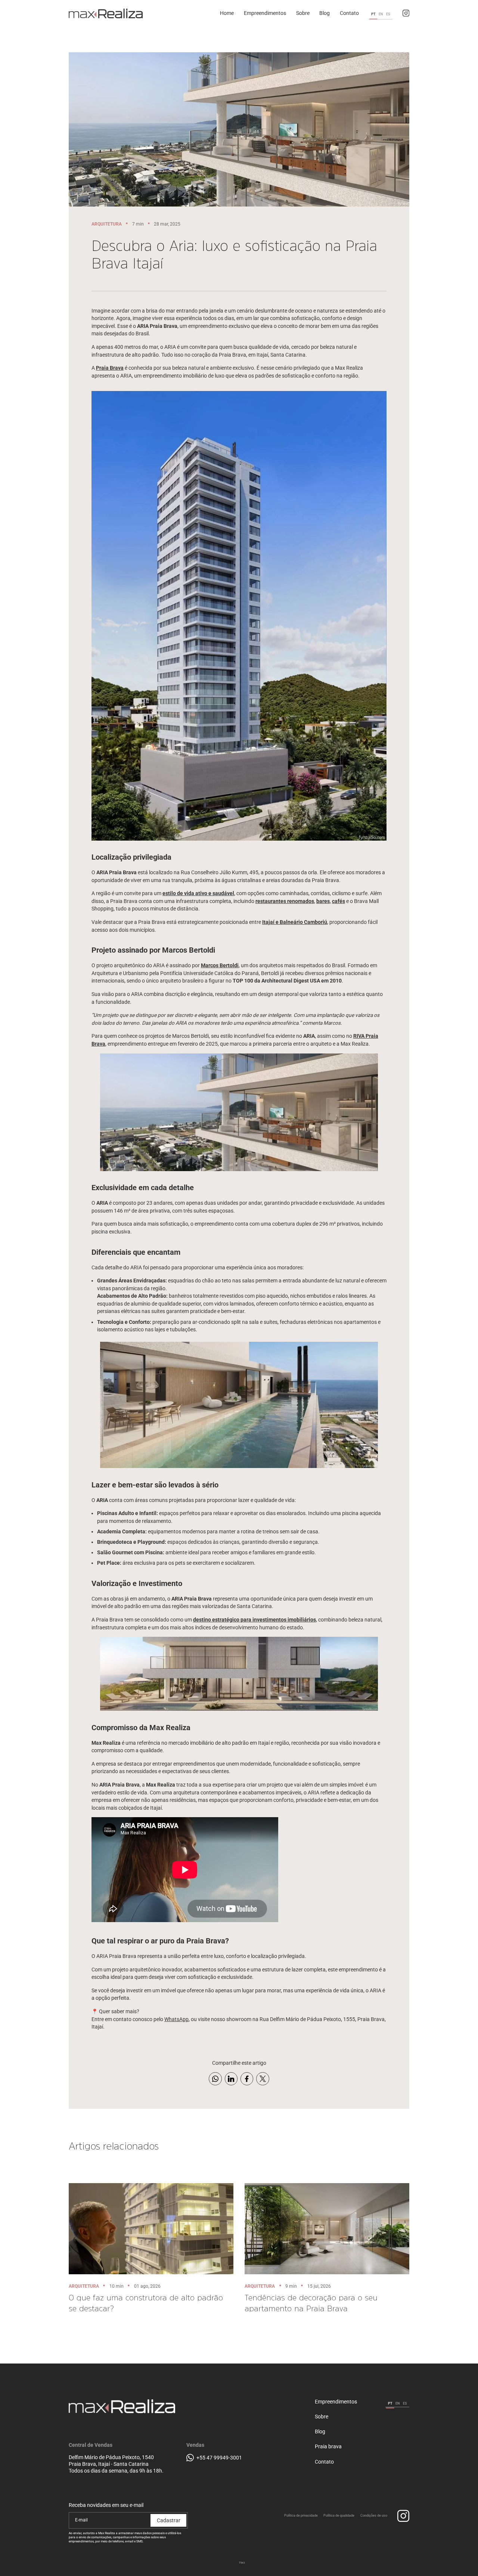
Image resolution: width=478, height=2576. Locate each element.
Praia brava (328, 2447)
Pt (373, 14)
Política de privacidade (301, 2516)
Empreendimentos (336, 2402)
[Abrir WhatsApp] (459, 2557)
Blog (320, 2432)
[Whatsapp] (215, 2079)
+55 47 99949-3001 (219, 2458)
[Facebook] (247, 2079)
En (381, 14)
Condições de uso (374, 2516)
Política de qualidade (339, 2516)
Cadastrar (169, 2520)
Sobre (322, 2417)
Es (388, 14)
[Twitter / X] (263, 2079)
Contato (324, 2462)
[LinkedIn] (231, 2079)
